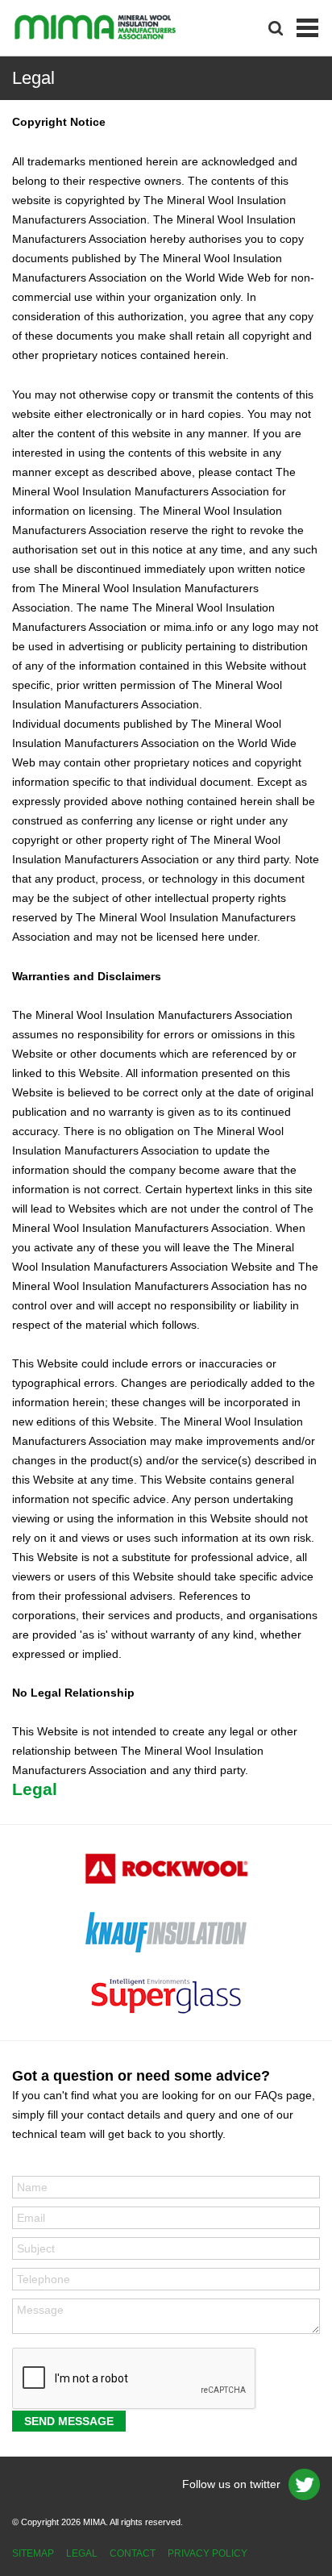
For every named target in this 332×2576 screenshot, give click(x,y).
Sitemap (33, 2553)
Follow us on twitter (231, 2484)
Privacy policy (207, 2553)
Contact (133, 2553)
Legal (82, 2553)
